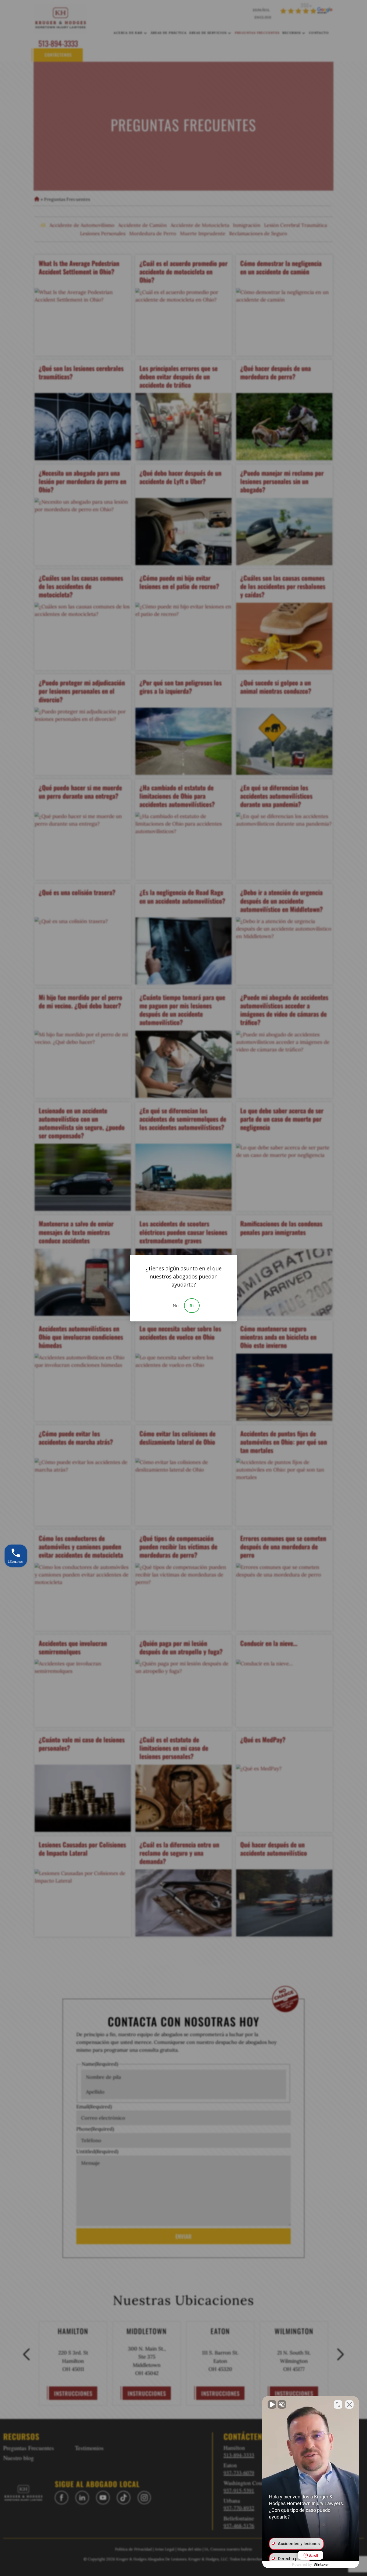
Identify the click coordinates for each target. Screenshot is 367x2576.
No (176, 1306)
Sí (192, 1306)
